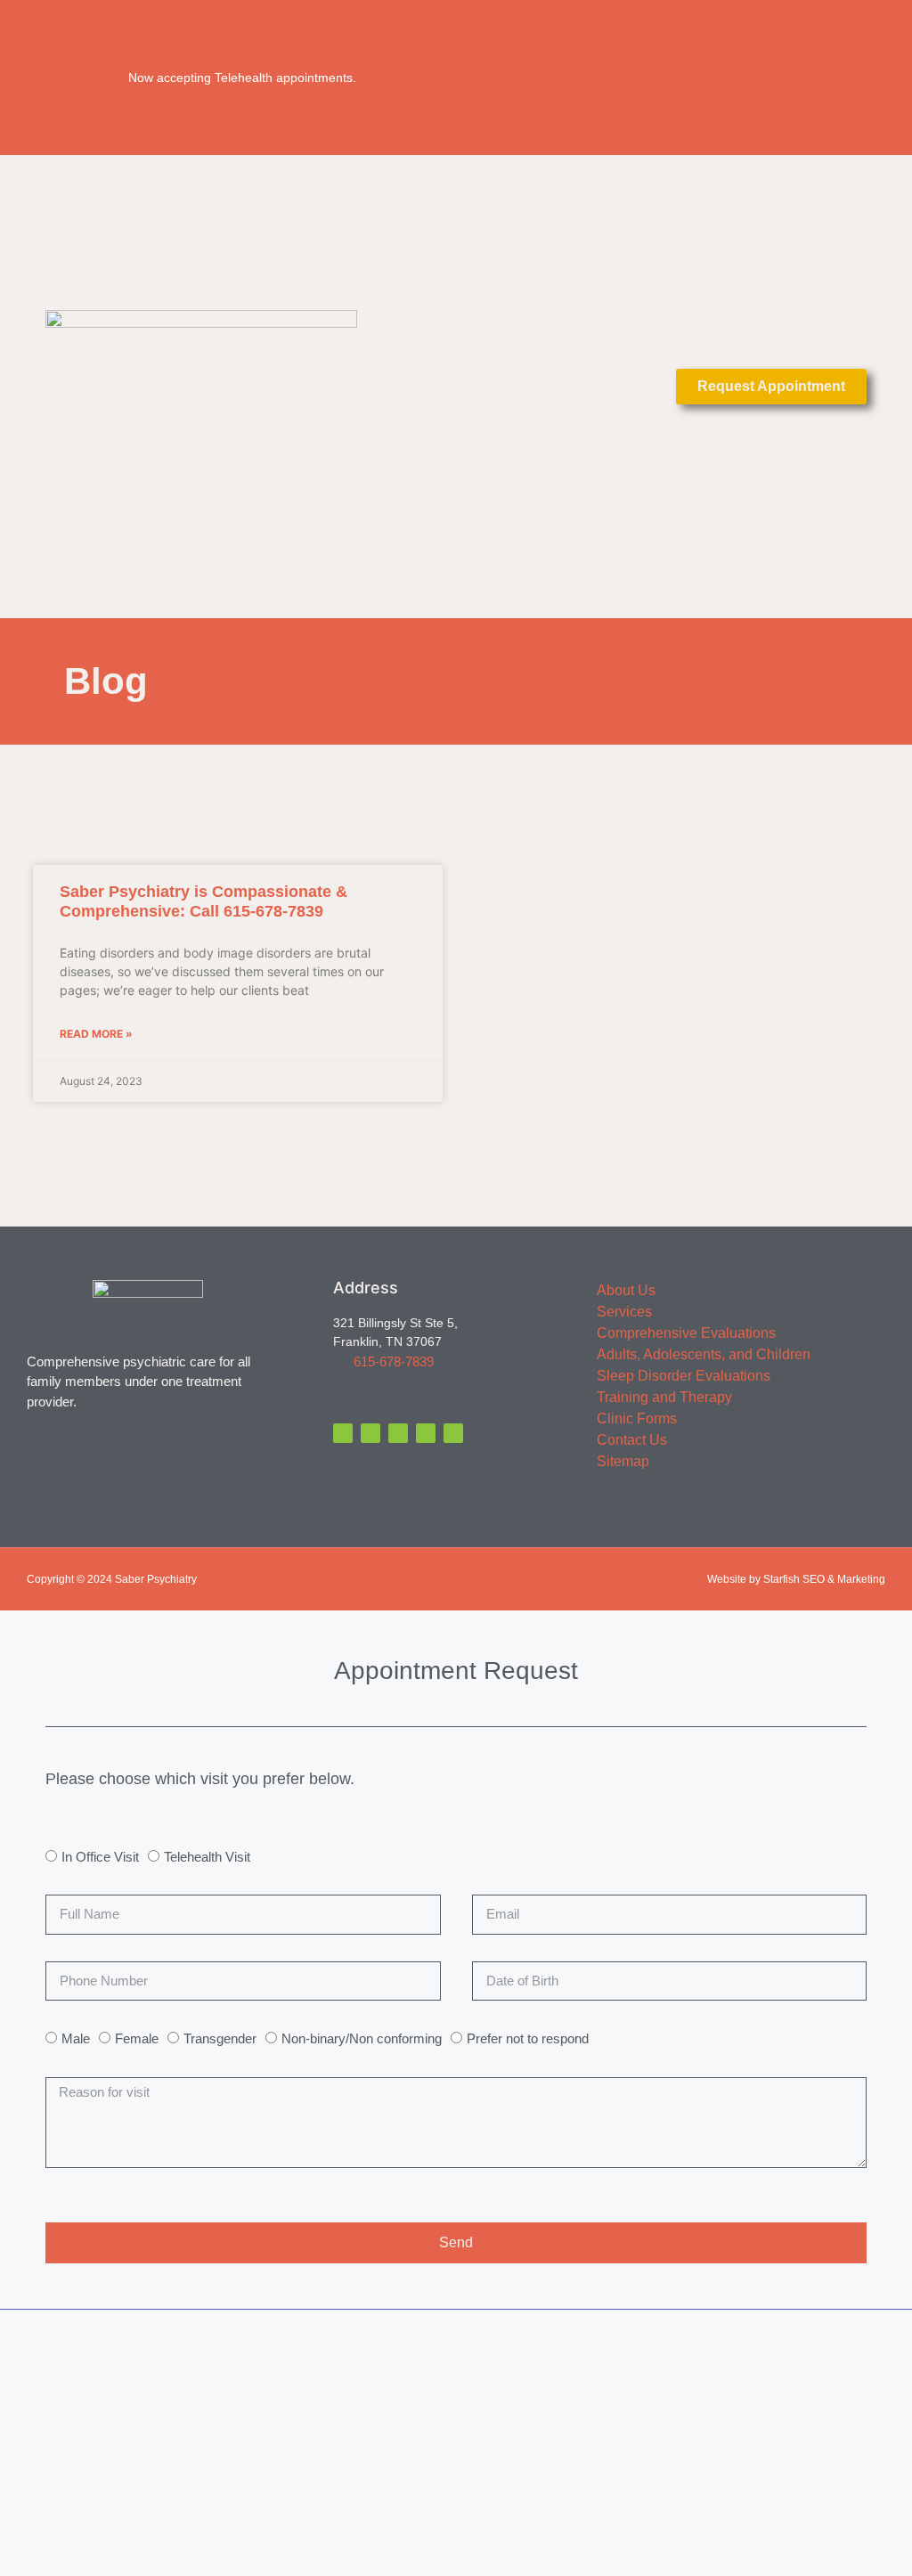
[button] (456, 386)
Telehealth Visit (207, 1857)
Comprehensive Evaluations (686, 1333)
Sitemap (623, 1461)
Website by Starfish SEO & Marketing (796, 1579)
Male (76, 2038)
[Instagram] (398, 1433)
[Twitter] (370, 1433)
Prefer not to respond (528, 2038)
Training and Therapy (664, 1397)
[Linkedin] (426, 1433)
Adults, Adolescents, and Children (704, 1354)
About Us (626, 1290)
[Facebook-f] (343, 1433)
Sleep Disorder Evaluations (684, 1376)
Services (624, 1312)
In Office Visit (100, 1857)
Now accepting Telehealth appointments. (242, 77)
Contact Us (632, 1440)
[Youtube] (453, 1433)
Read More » (96, 1034)
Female (137, 2038)
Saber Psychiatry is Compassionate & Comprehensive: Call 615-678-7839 (204, 901)
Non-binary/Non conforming (362, 2038)
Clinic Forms (637, 1418)
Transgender (220, 2038)
